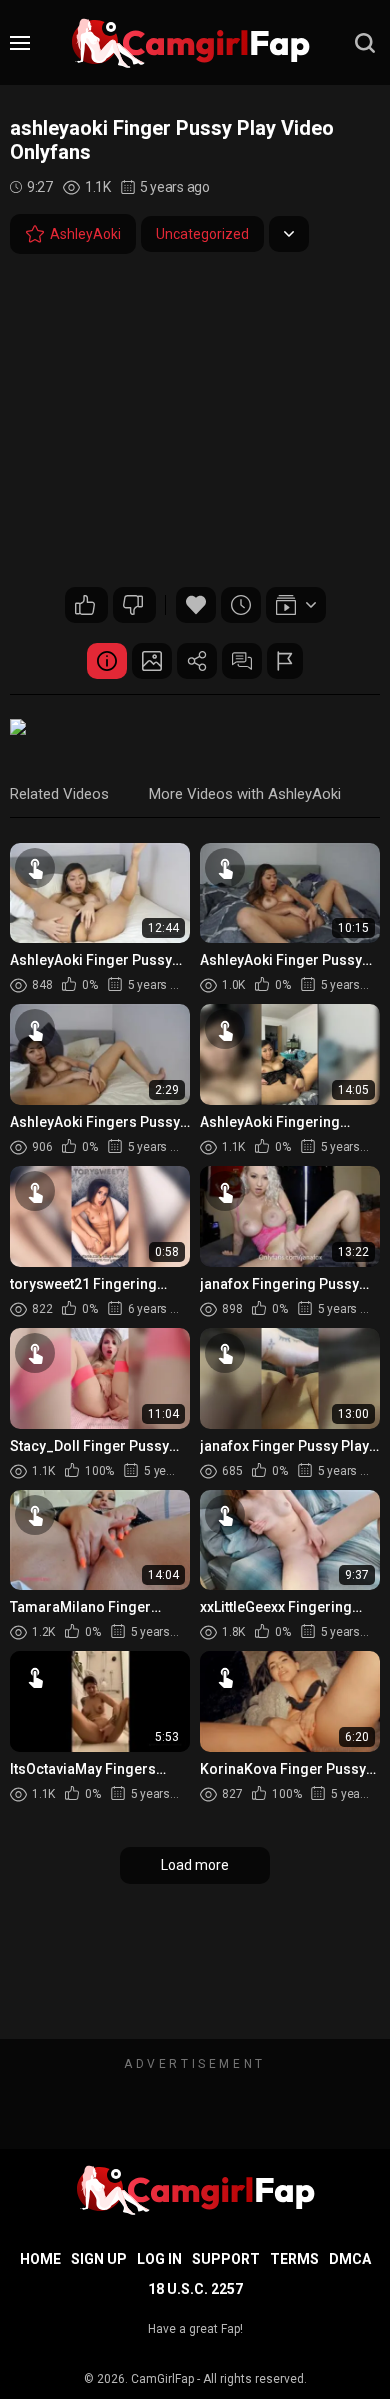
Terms (294, 2259)
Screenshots (152, 661)
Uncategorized (202, 234)
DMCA (350, 2259)
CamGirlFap (162, 2379)
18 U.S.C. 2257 (195, 2289)
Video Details (107, 661)
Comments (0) (242, 661)
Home (40, 2259)
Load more (195, 1865)
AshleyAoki (85, 234)
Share (197, 661)
